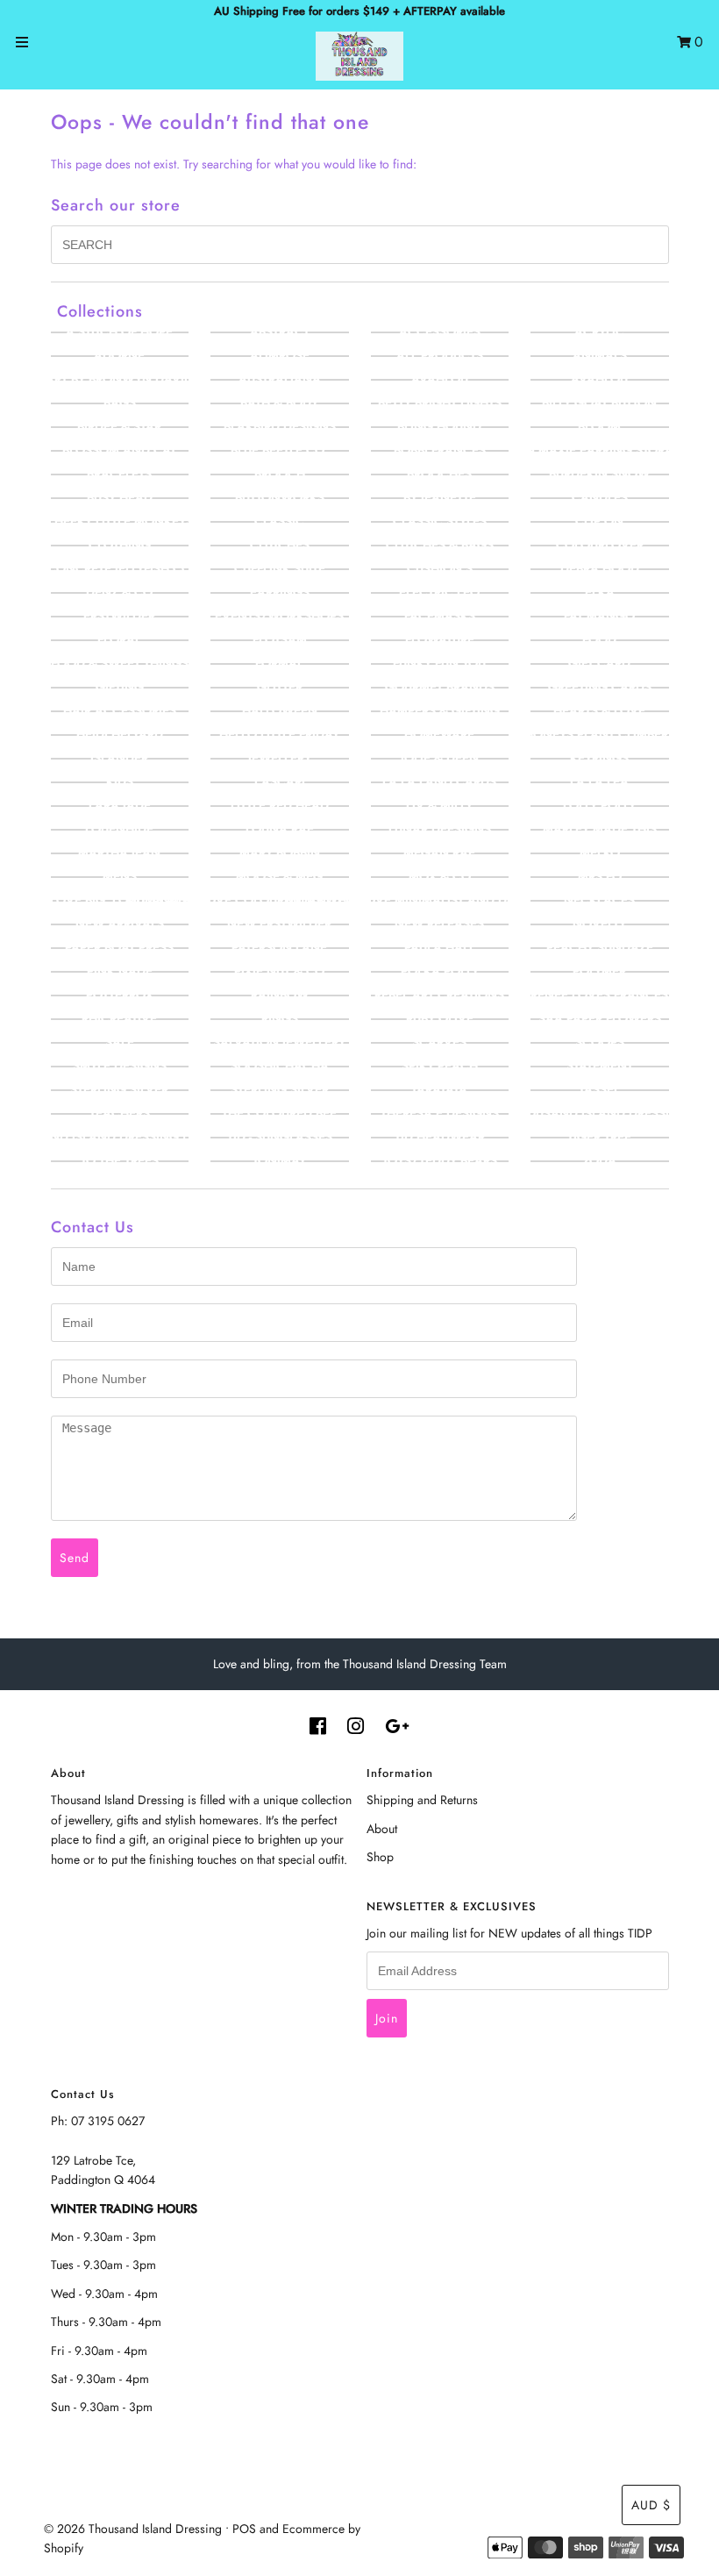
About (382, 1829)
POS (244, 2529)
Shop (380, 1857)
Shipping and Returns (422, 1800)
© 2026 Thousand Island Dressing (133, 2529)
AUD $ (651, 2505)
